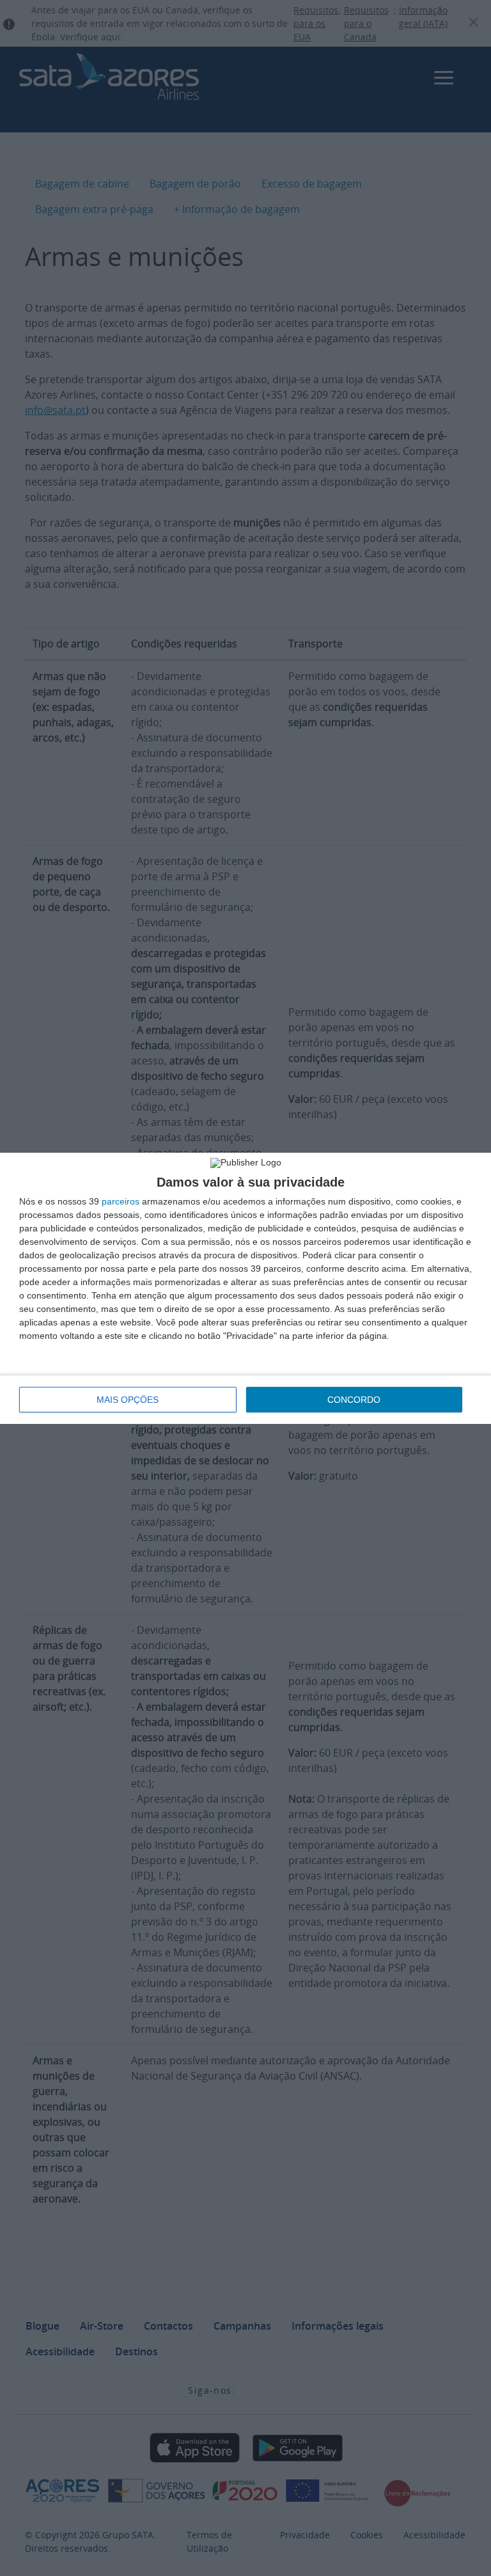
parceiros (121, 1201)
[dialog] (245, 1288)
